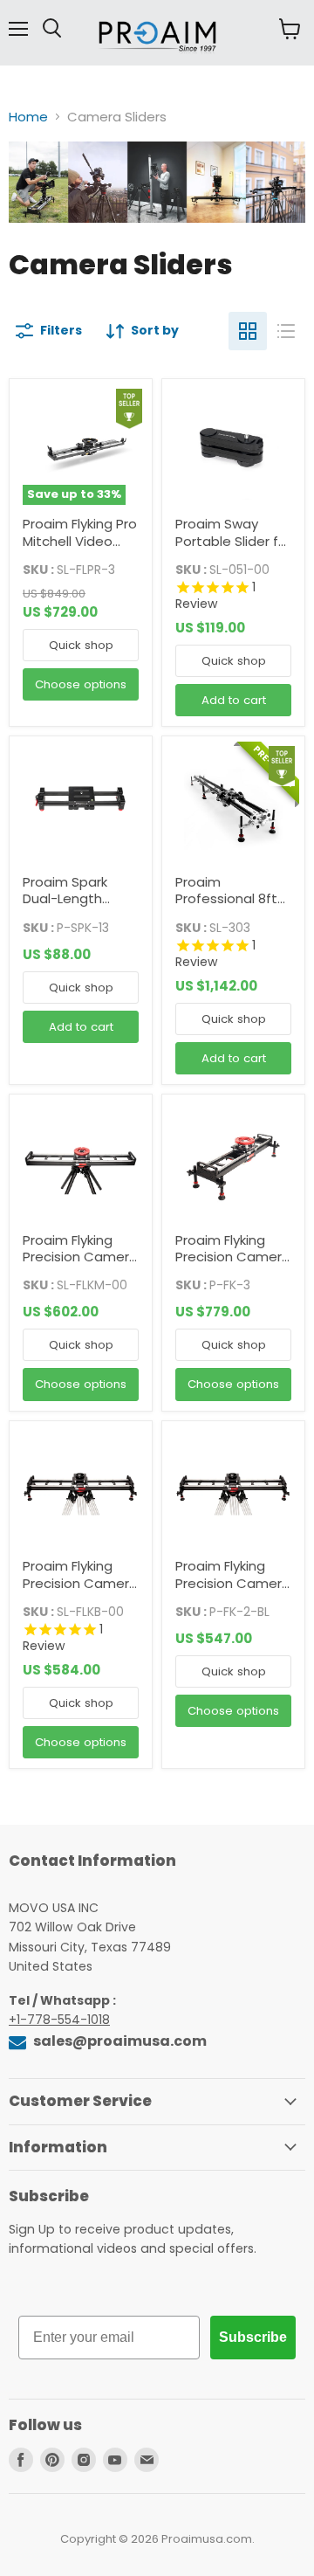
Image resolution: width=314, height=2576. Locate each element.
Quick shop (81, 645)
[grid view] (248, 331)
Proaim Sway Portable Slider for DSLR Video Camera (233, 549)
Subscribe (253, 2337)
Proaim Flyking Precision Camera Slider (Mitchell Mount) (233, 1266)
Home (28, 117)
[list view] (286, 331)
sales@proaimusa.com (119, 2041)
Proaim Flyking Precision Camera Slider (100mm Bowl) (233, 1592)
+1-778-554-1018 (59, 2020)
